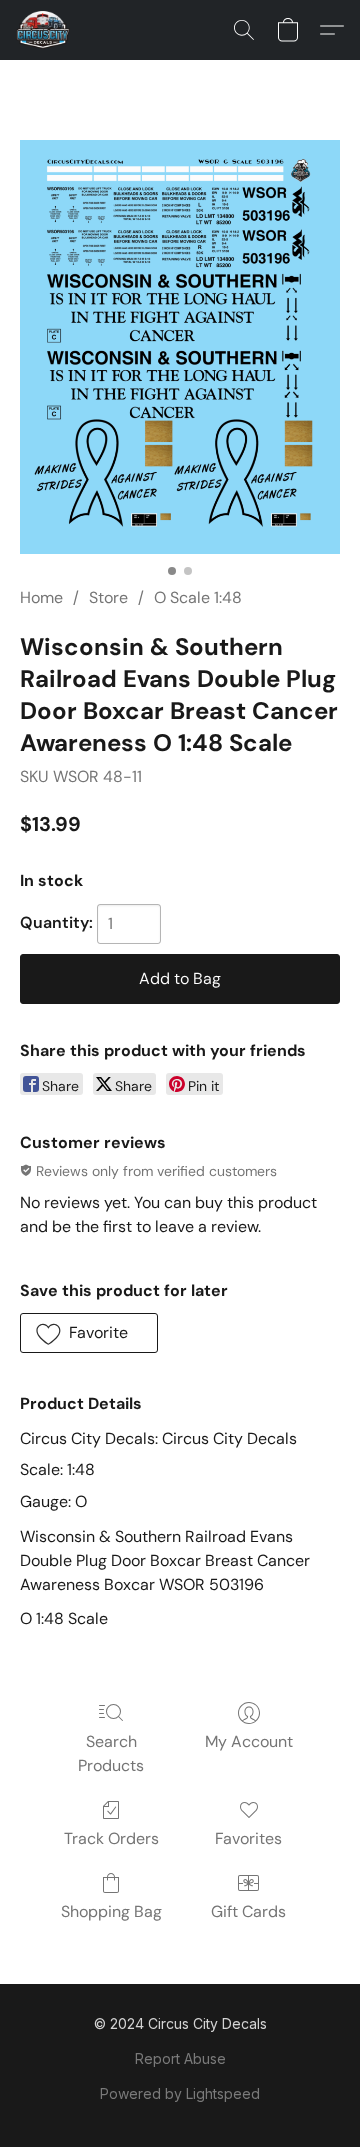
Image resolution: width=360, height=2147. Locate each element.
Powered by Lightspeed (180, 2093)
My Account (249, 1741)
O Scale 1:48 (198, 597)
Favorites (248, 1838)
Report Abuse (180, 2058)
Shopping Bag (111, 1911)
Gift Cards (248, 1911)
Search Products (111, 1753)
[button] (44, 30)
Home (41, 597)
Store (108, 597)
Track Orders (111, 1838)
